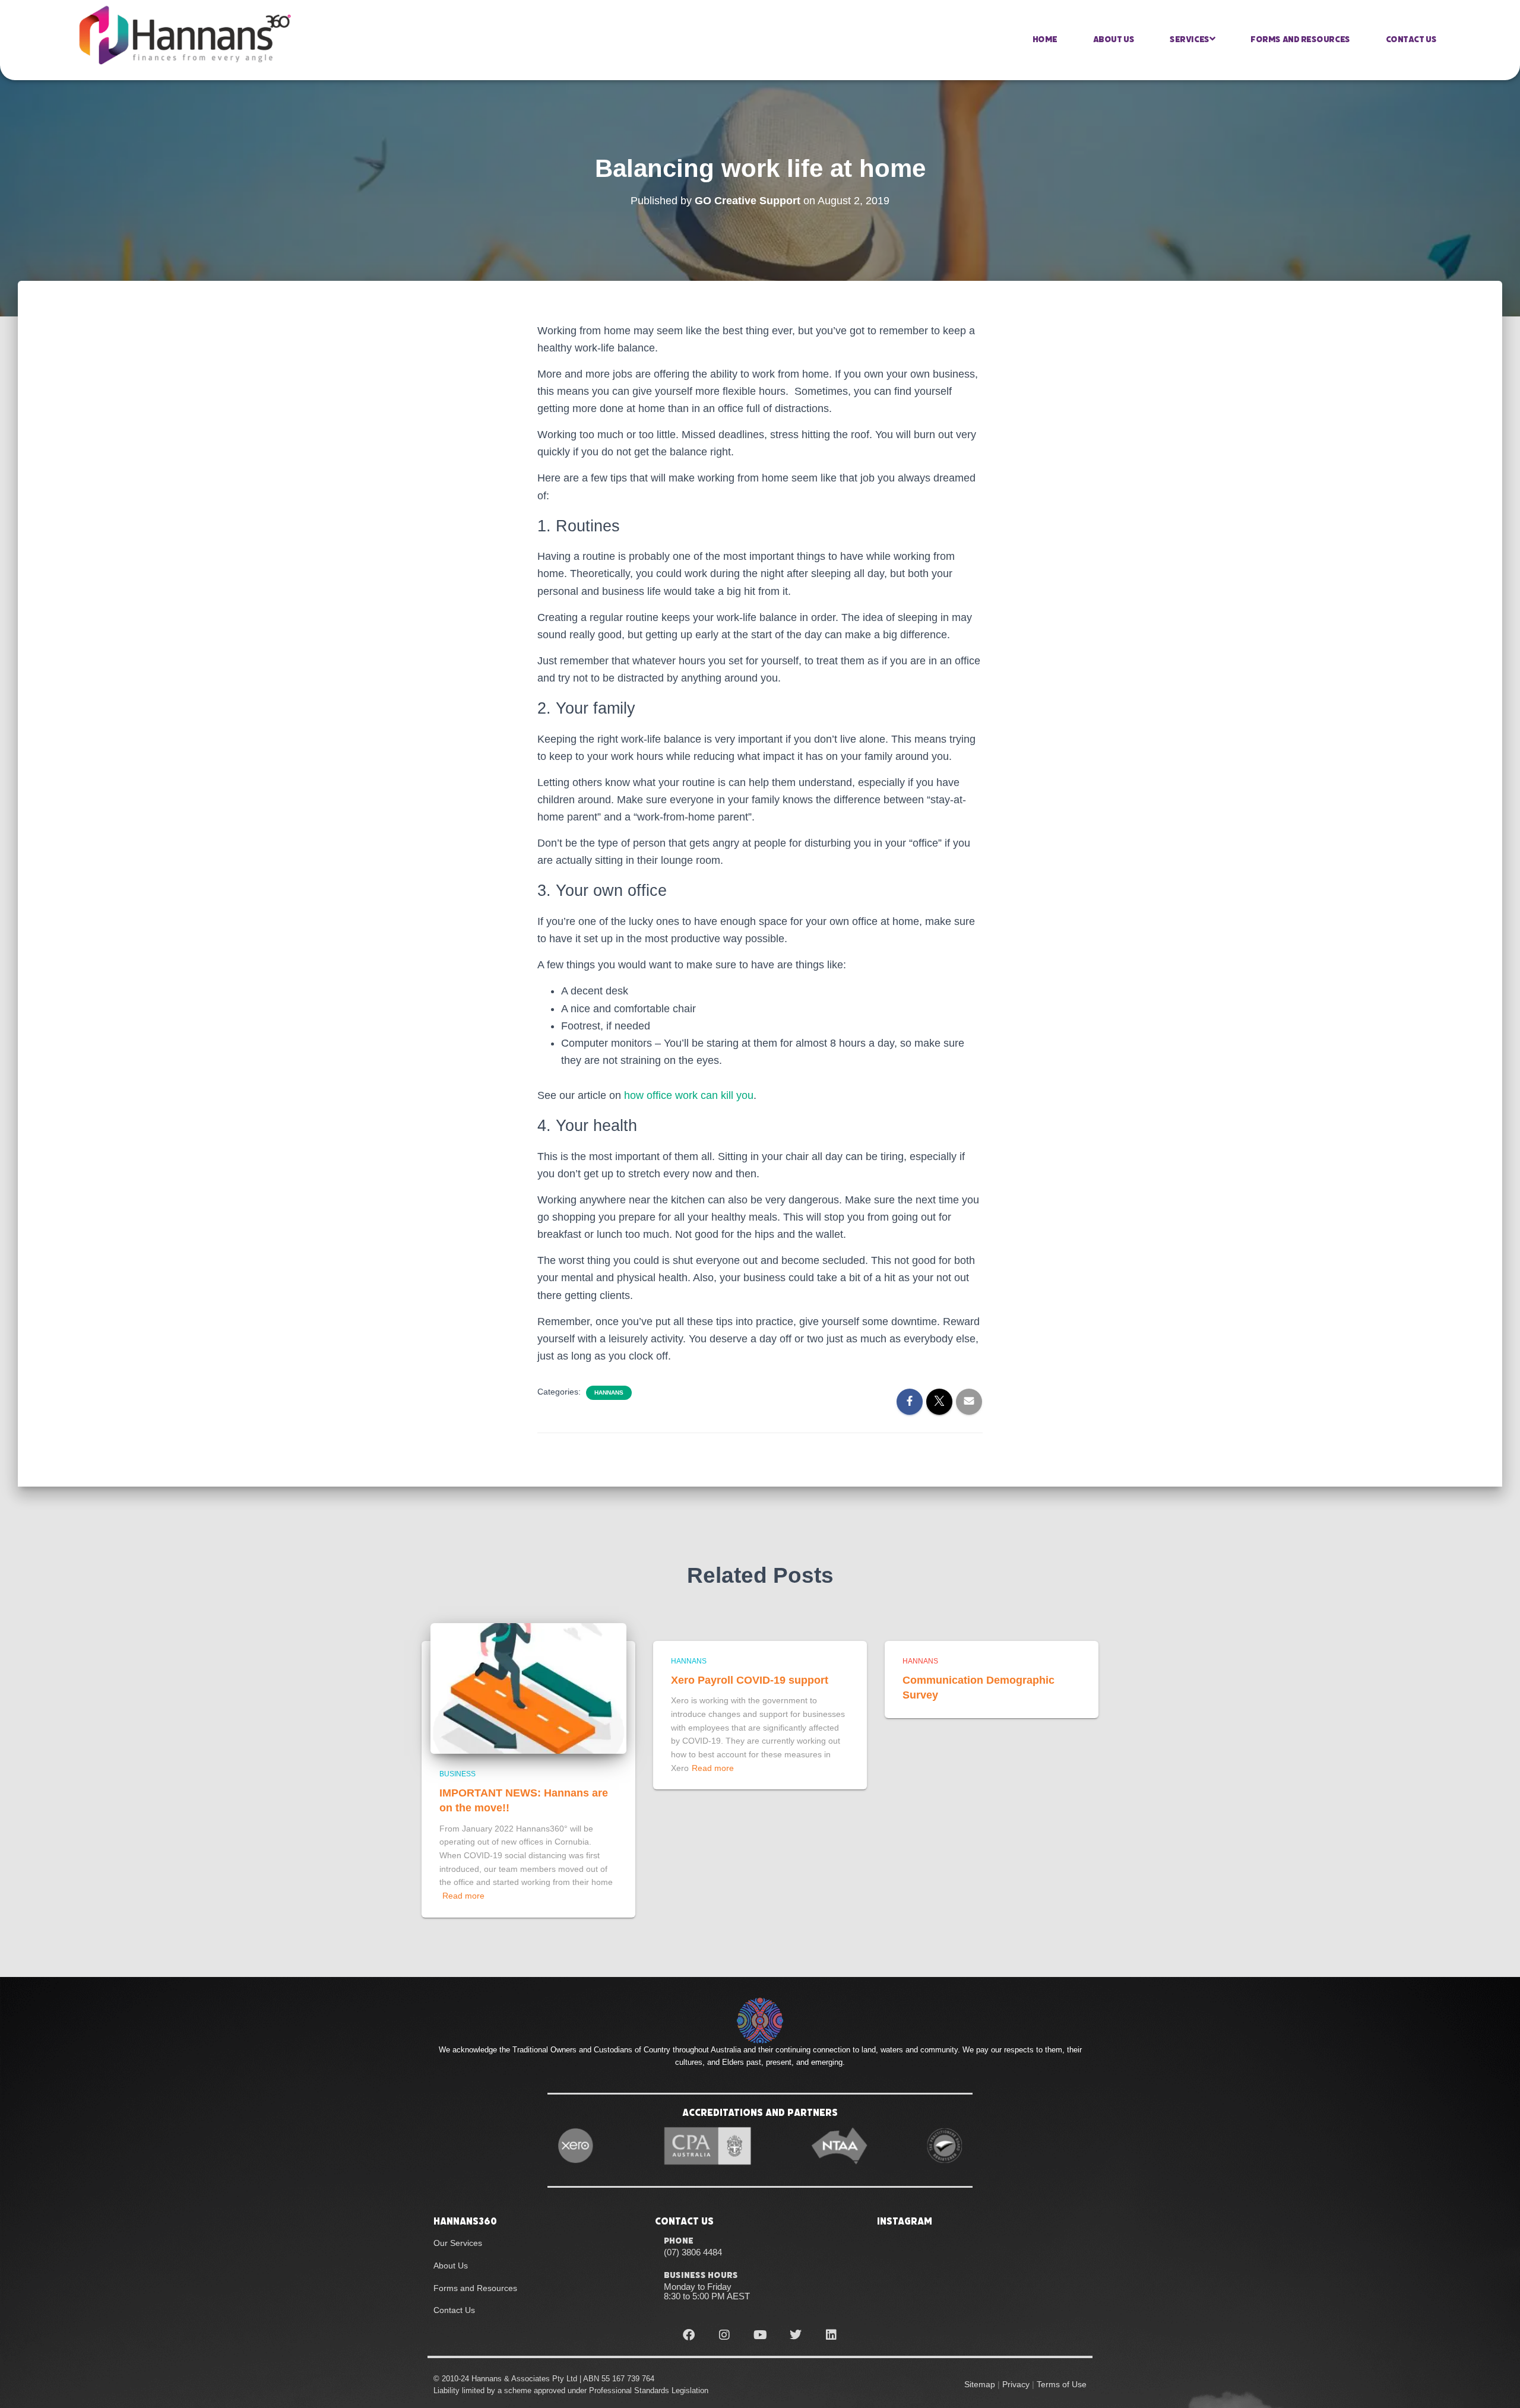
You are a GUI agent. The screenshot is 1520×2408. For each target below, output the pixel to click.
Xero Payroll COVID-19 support (750, 1680)
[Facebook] (689, 2335)
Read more (463, 1896)
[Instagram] (724, 2335)
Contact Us (1411, 39)
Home (1045, 39)
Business (457, 1774)
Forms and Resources (1300, 39)
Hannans (609, 1392)
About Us (1114, 39)
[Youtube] (760, 2335)
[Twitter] (796, 2335)
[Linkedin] (831, 2335)
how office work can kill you (689, 1095)
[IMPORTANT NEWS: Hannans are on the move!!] (528, 1688)
